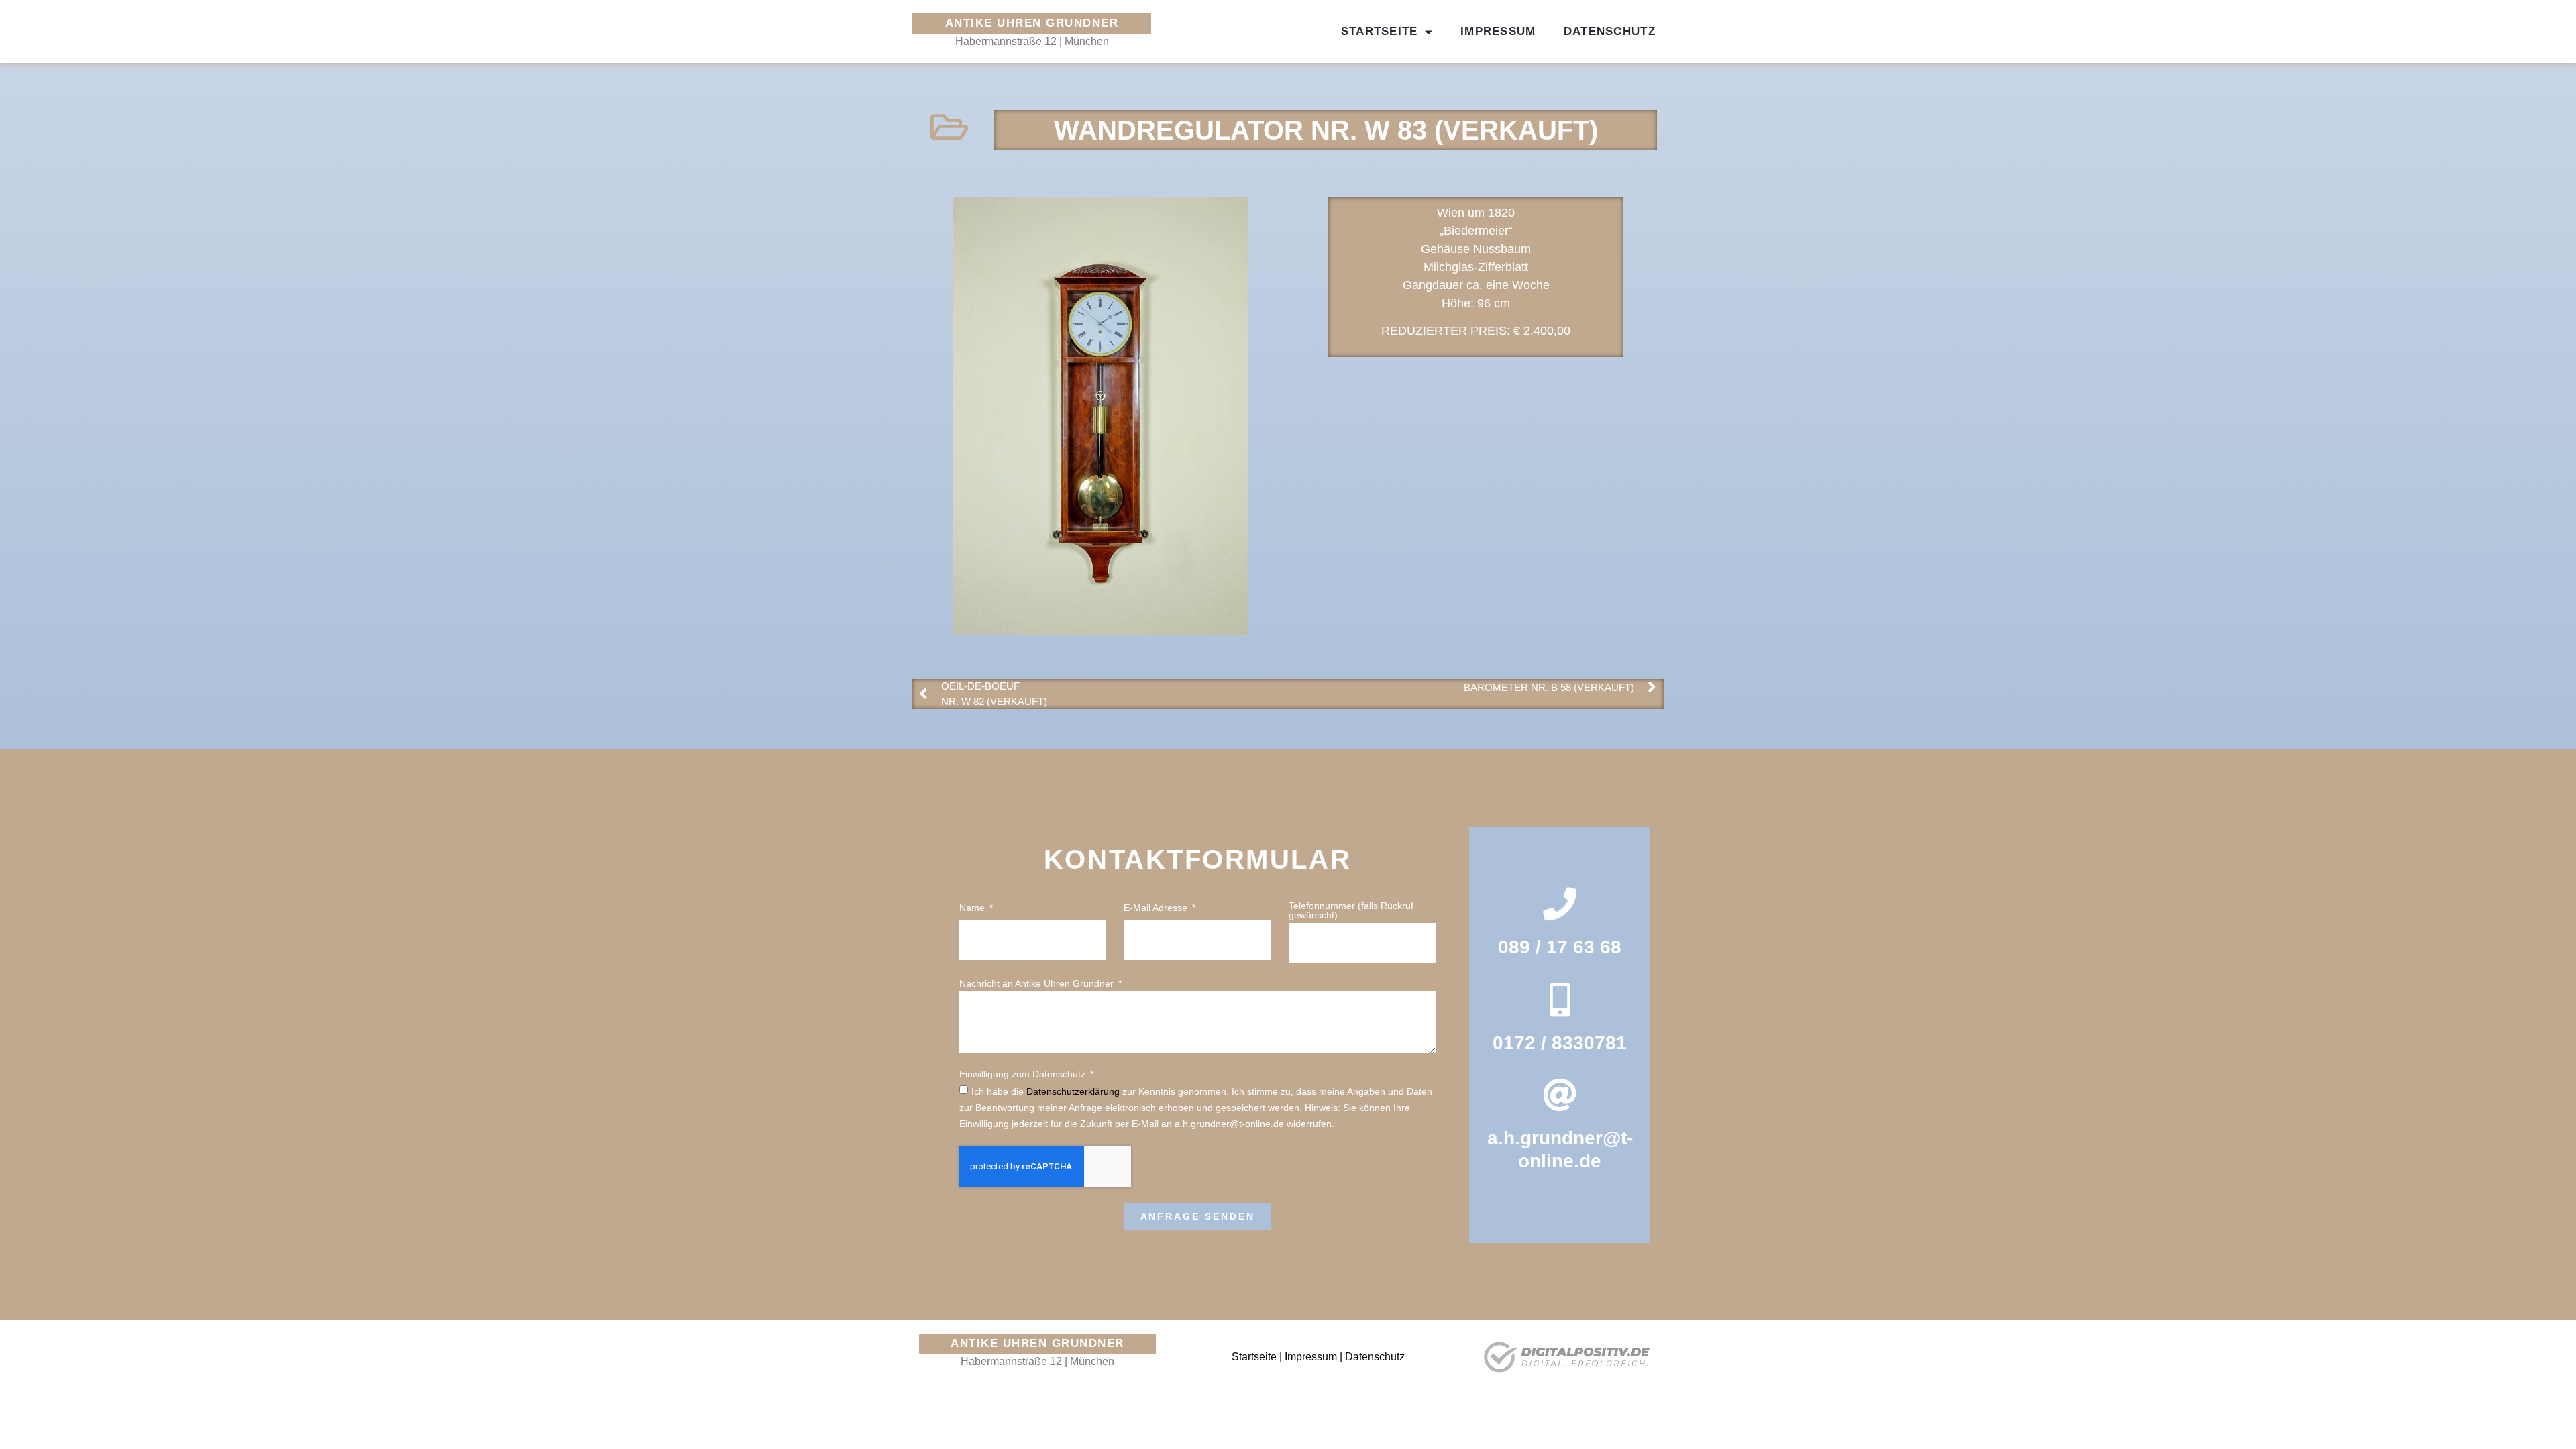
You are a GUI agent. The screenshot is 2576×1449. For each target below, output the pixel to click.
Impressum (1498, 31)
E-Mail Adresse (1157, 908)
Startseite (1380, 31)
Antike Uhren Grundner (1032, 23)
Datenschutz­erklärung (1073, 1091)
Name (973, 908)
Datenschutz (1610, 31)
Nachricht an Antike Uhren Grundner (1038, 984)
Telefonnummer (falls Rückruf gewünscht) (1351, 911)
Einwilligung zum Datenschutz (1024, 1074)
